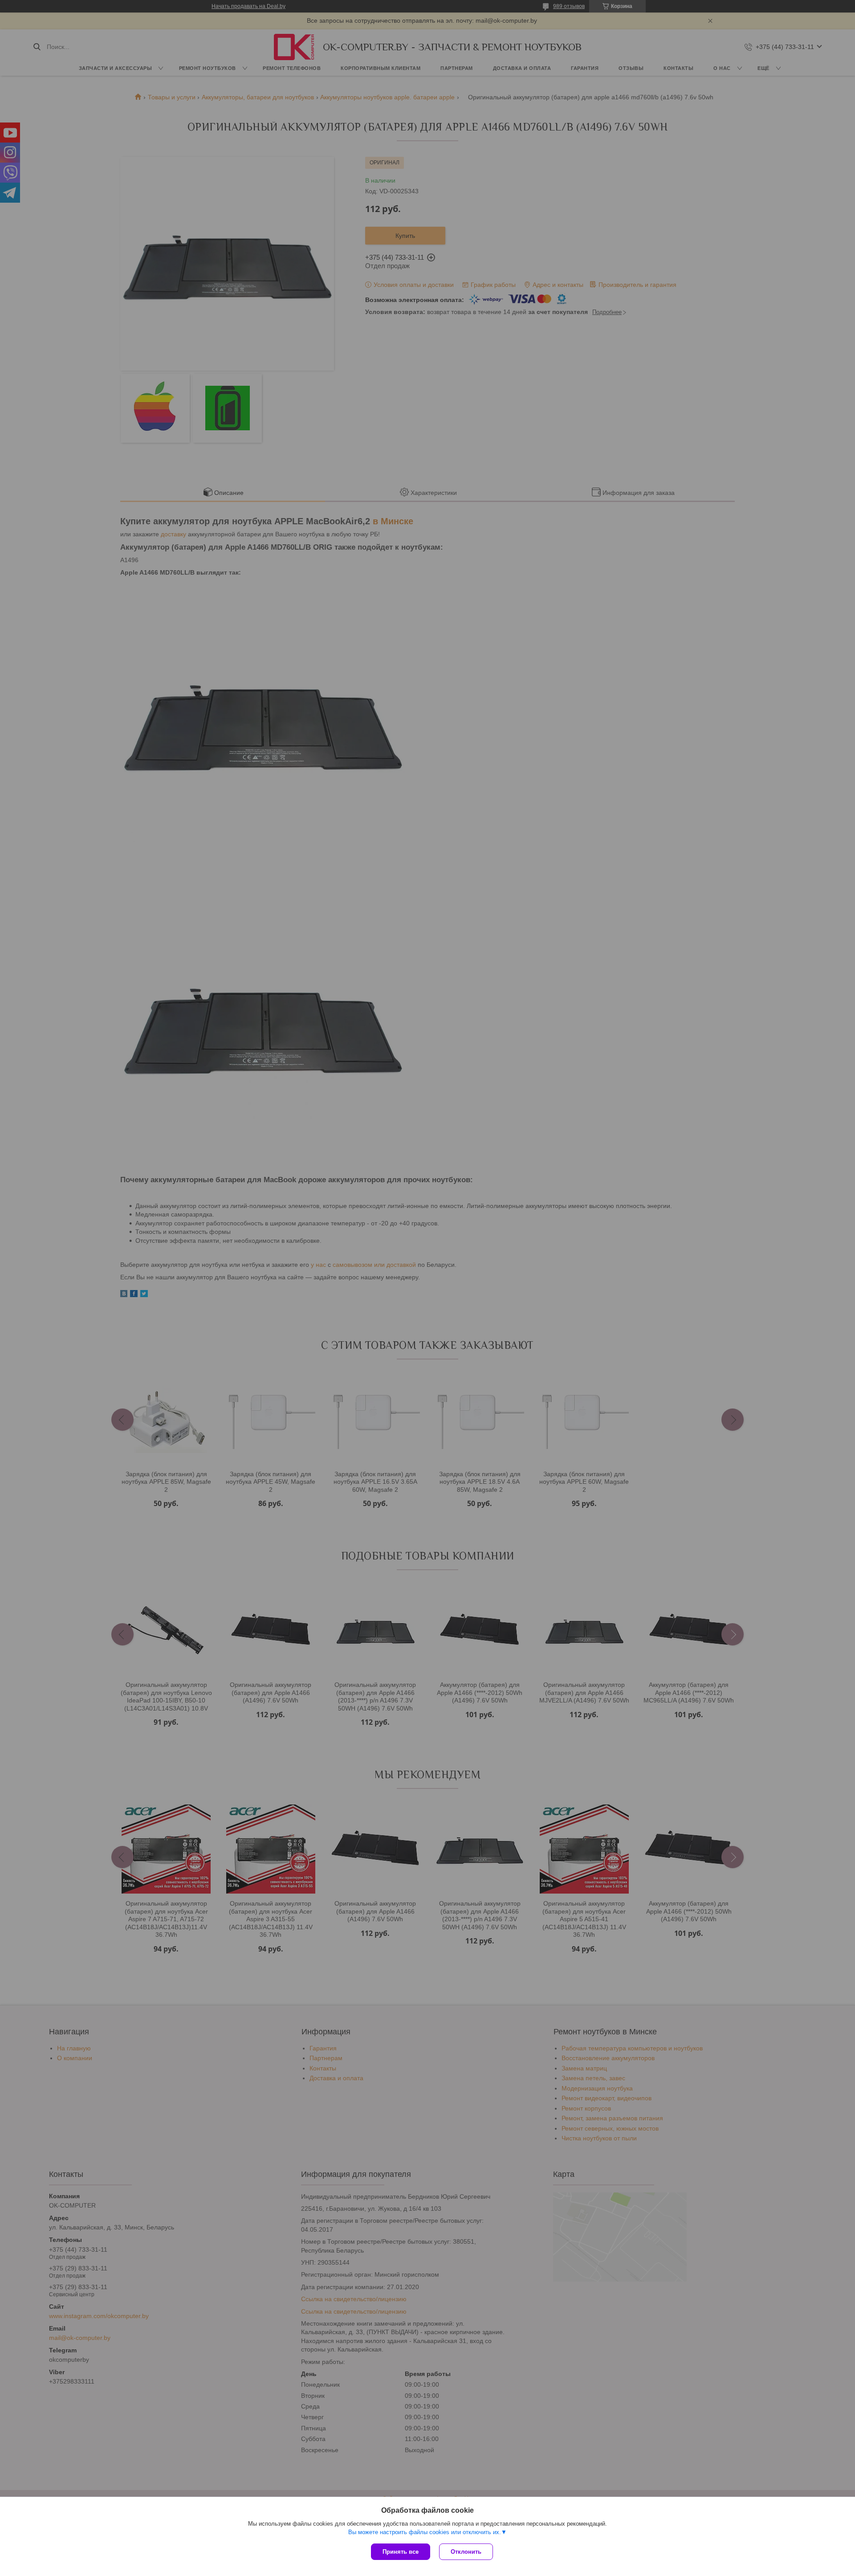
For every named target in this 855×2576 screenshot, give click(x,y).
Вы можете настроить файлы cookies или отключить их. (425, 2532)
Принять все (401, 2552)
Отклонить (466, 2552)
